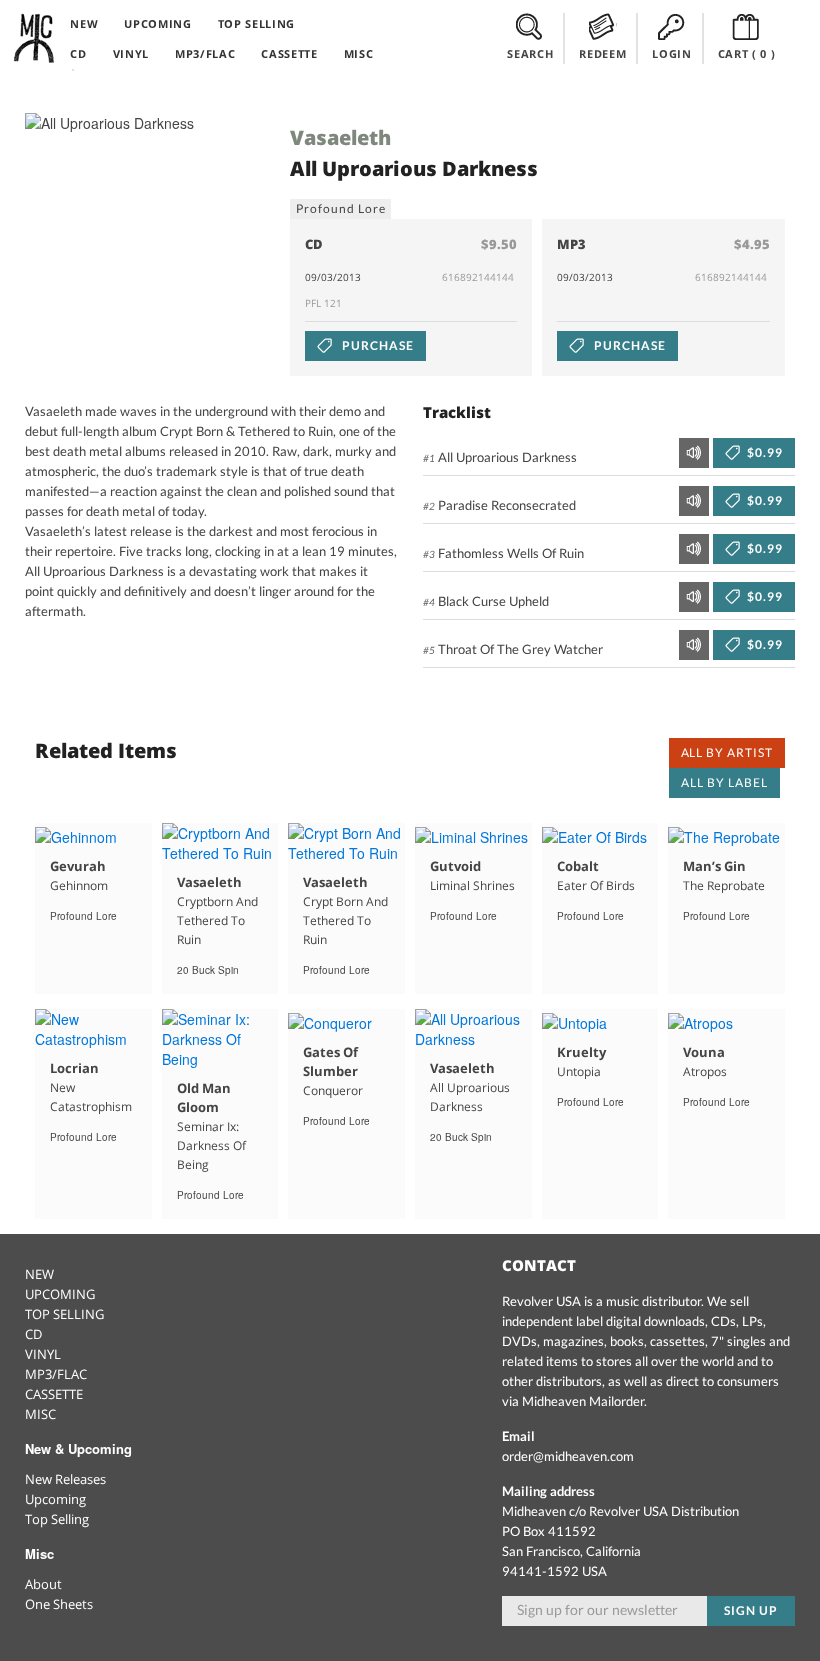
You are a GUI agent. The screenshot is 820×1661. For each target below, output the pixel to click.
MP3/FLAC (205, 53)
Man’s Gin (714, 866)
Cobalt (578, 866)
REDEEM (602, 53)
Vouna (704, 1052)
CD (78, 53)
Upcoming (55, 1499)
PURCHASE (376, 345)
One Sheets (59, 1604)
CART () (747, 53)
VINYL (131, 53)
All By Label (724, 782)
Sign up (751, 1610)
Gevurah (78, 866)
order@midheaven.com (568, 1456)
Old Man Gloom (204, 1097)
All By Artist (727, 752)
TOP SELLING (256, 23)
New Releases (65, 1479)
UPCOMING (157, 23)
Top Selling (57, 1519)
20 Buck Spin (208, 970)
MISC (359, 53)
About (43, 1584)
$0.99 (763, 452)
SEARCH (530, 53)
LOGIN (671, 53)
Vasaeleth (340, 137)
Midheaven (35, 38)
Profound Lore (340, 208)
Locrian (74, 1068)
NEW (84, 23)
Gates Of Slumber (330, 1061)
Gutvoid (455, 866)
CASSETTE (289, 53)
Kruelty (581, 1052)
